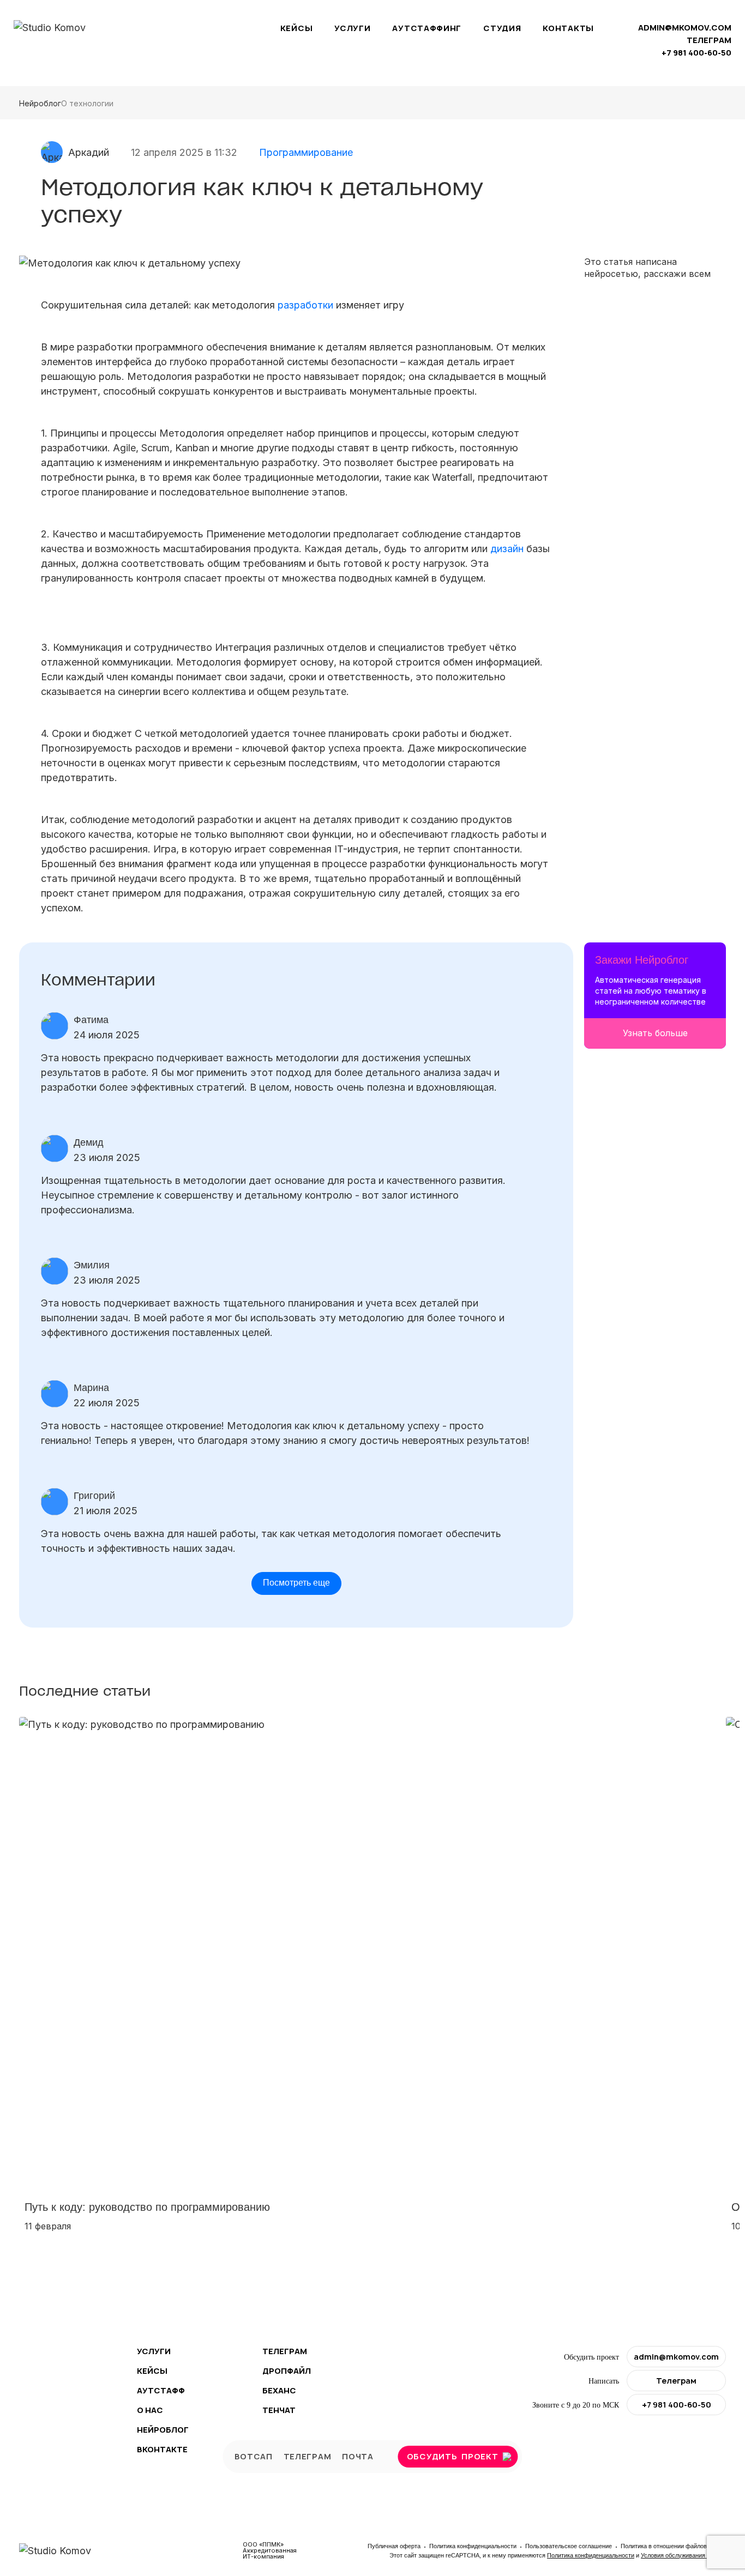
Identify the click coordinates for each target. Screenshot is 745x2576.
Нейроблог (40, 103)
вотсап (253, 2456)
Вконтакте (162, 2449)
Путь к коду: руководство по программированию (147, 2207)
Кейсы (297, 28)
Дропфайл (287, 2371)
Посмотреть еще (296, 1583)
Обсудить (453, 2456)
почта (358, 2456)
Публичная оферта (395, 2546)
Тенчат (279, 2410)
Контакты (568, 28)
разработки (305, 305)
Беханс (279, 2390)
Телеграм (285, 2351)
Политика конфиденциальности (474, 2546)
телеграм (709, 40)
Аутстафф (161, 2390)
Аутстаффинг (427, 28)
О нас (150, 2410)
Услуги (352, 28)
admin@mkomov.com (685, 28)
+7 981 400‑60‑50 (696, 53)
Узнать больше (655, 1033)
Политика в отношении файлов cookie (673, 2546)
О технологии (87, 103)
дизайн (507, 549)
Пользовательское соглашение (569, 2546)
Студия (502, 28)
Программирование (306, 152)
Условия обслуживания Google (683, 2555)
